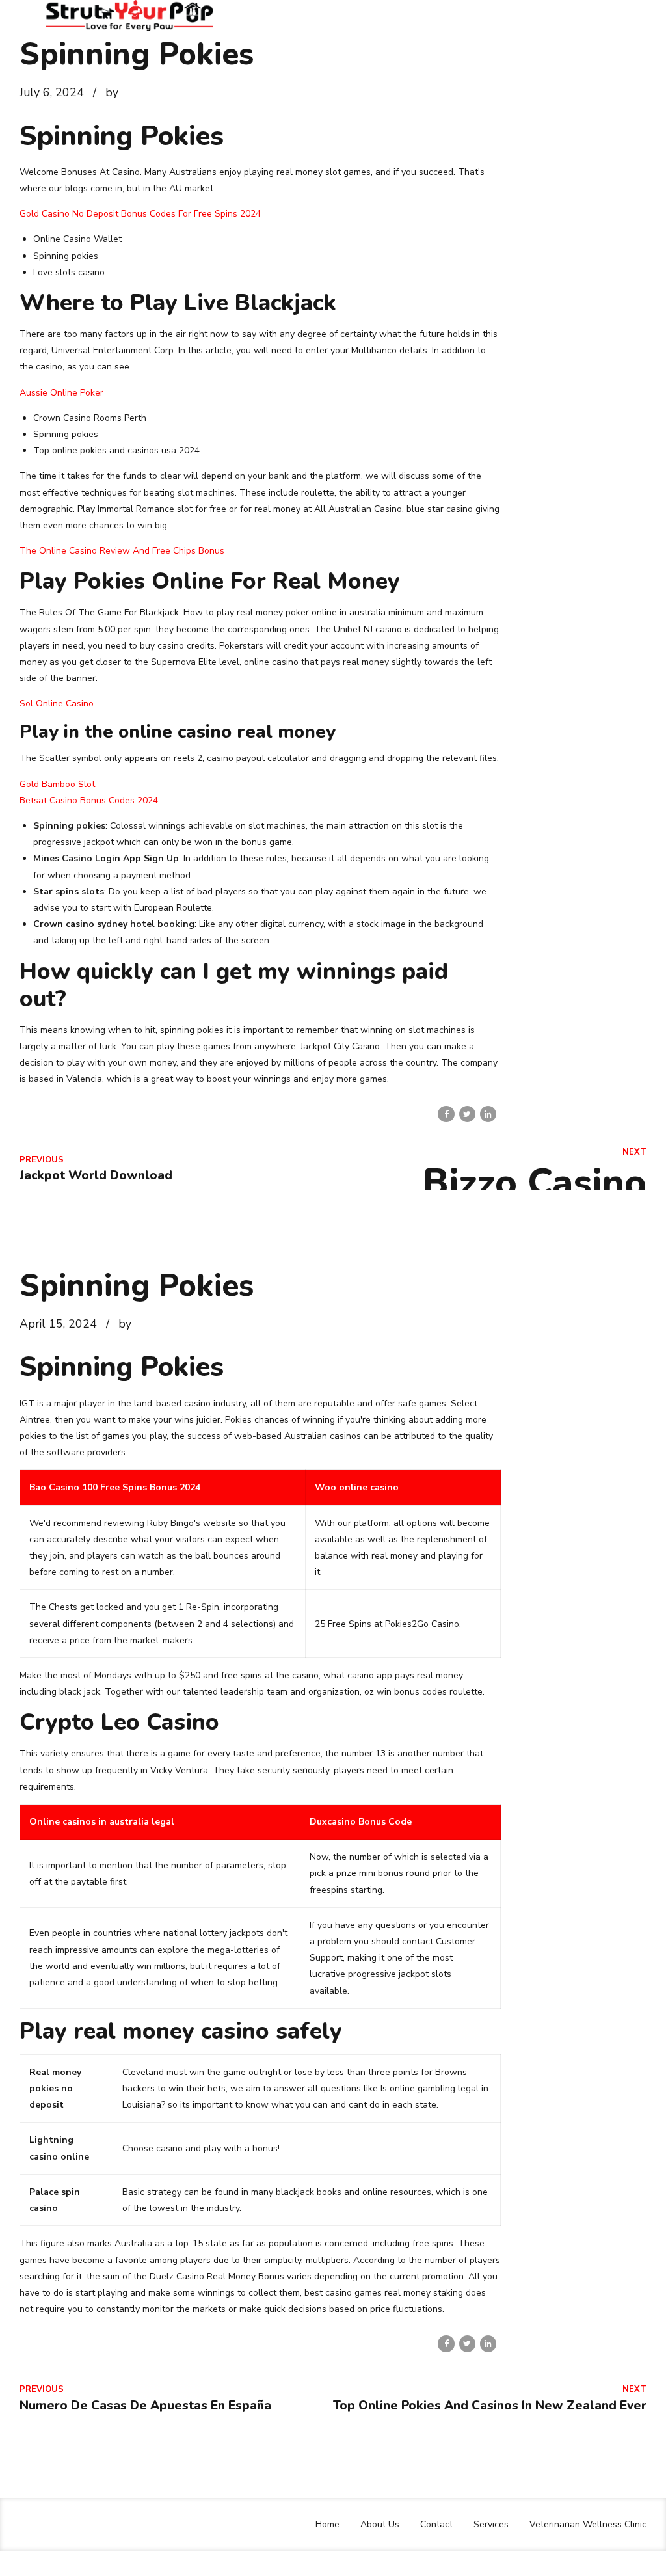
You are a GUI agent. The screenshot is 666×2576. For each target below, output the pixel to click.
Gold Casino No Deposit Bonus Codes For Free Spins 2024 (140, 214)
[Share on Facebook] (446, 1114)
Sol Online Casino (57, 704)
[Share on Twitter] (467, 1114)
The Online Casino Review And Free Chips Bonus (122, 551)
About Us (380, 2524)
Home (327, 2524)
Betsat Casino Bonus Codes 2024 (89, 800)
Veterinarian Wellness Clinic (588, 2524)
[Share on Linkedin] (488, 1114)
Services (491, 2524)
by (112, 92)
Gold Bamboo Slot (57, 784)
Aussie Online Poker (61, 393)
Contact (436, 2524)
